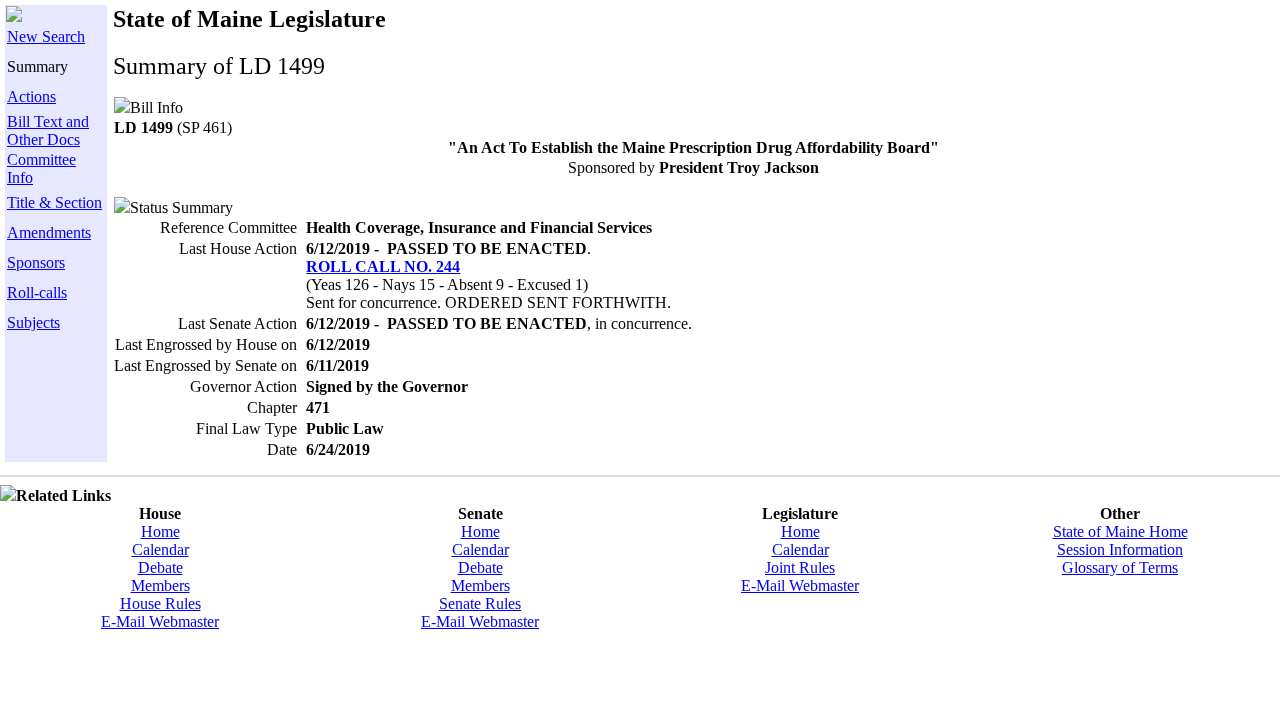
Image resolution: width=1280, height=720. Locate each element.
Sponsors (36, 262)
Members (160, 585)
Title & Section (54, 202)
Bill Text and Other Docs (48, 130)
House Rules (160, 603)
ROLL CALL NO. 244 (383, 266)
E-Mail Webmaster (160, 621)
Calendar (160, 549)
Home (160, 531)
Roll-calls (37, 292)
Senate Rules (480, 603)
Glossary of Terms (1120, 567)
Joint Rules (800, 567)
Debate (160, 567)
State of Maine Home (1120, 531)
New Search (46, 36)
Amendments (49, 232)
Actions (31, 96)
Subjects (33, 322)
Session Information (1120, 549)
